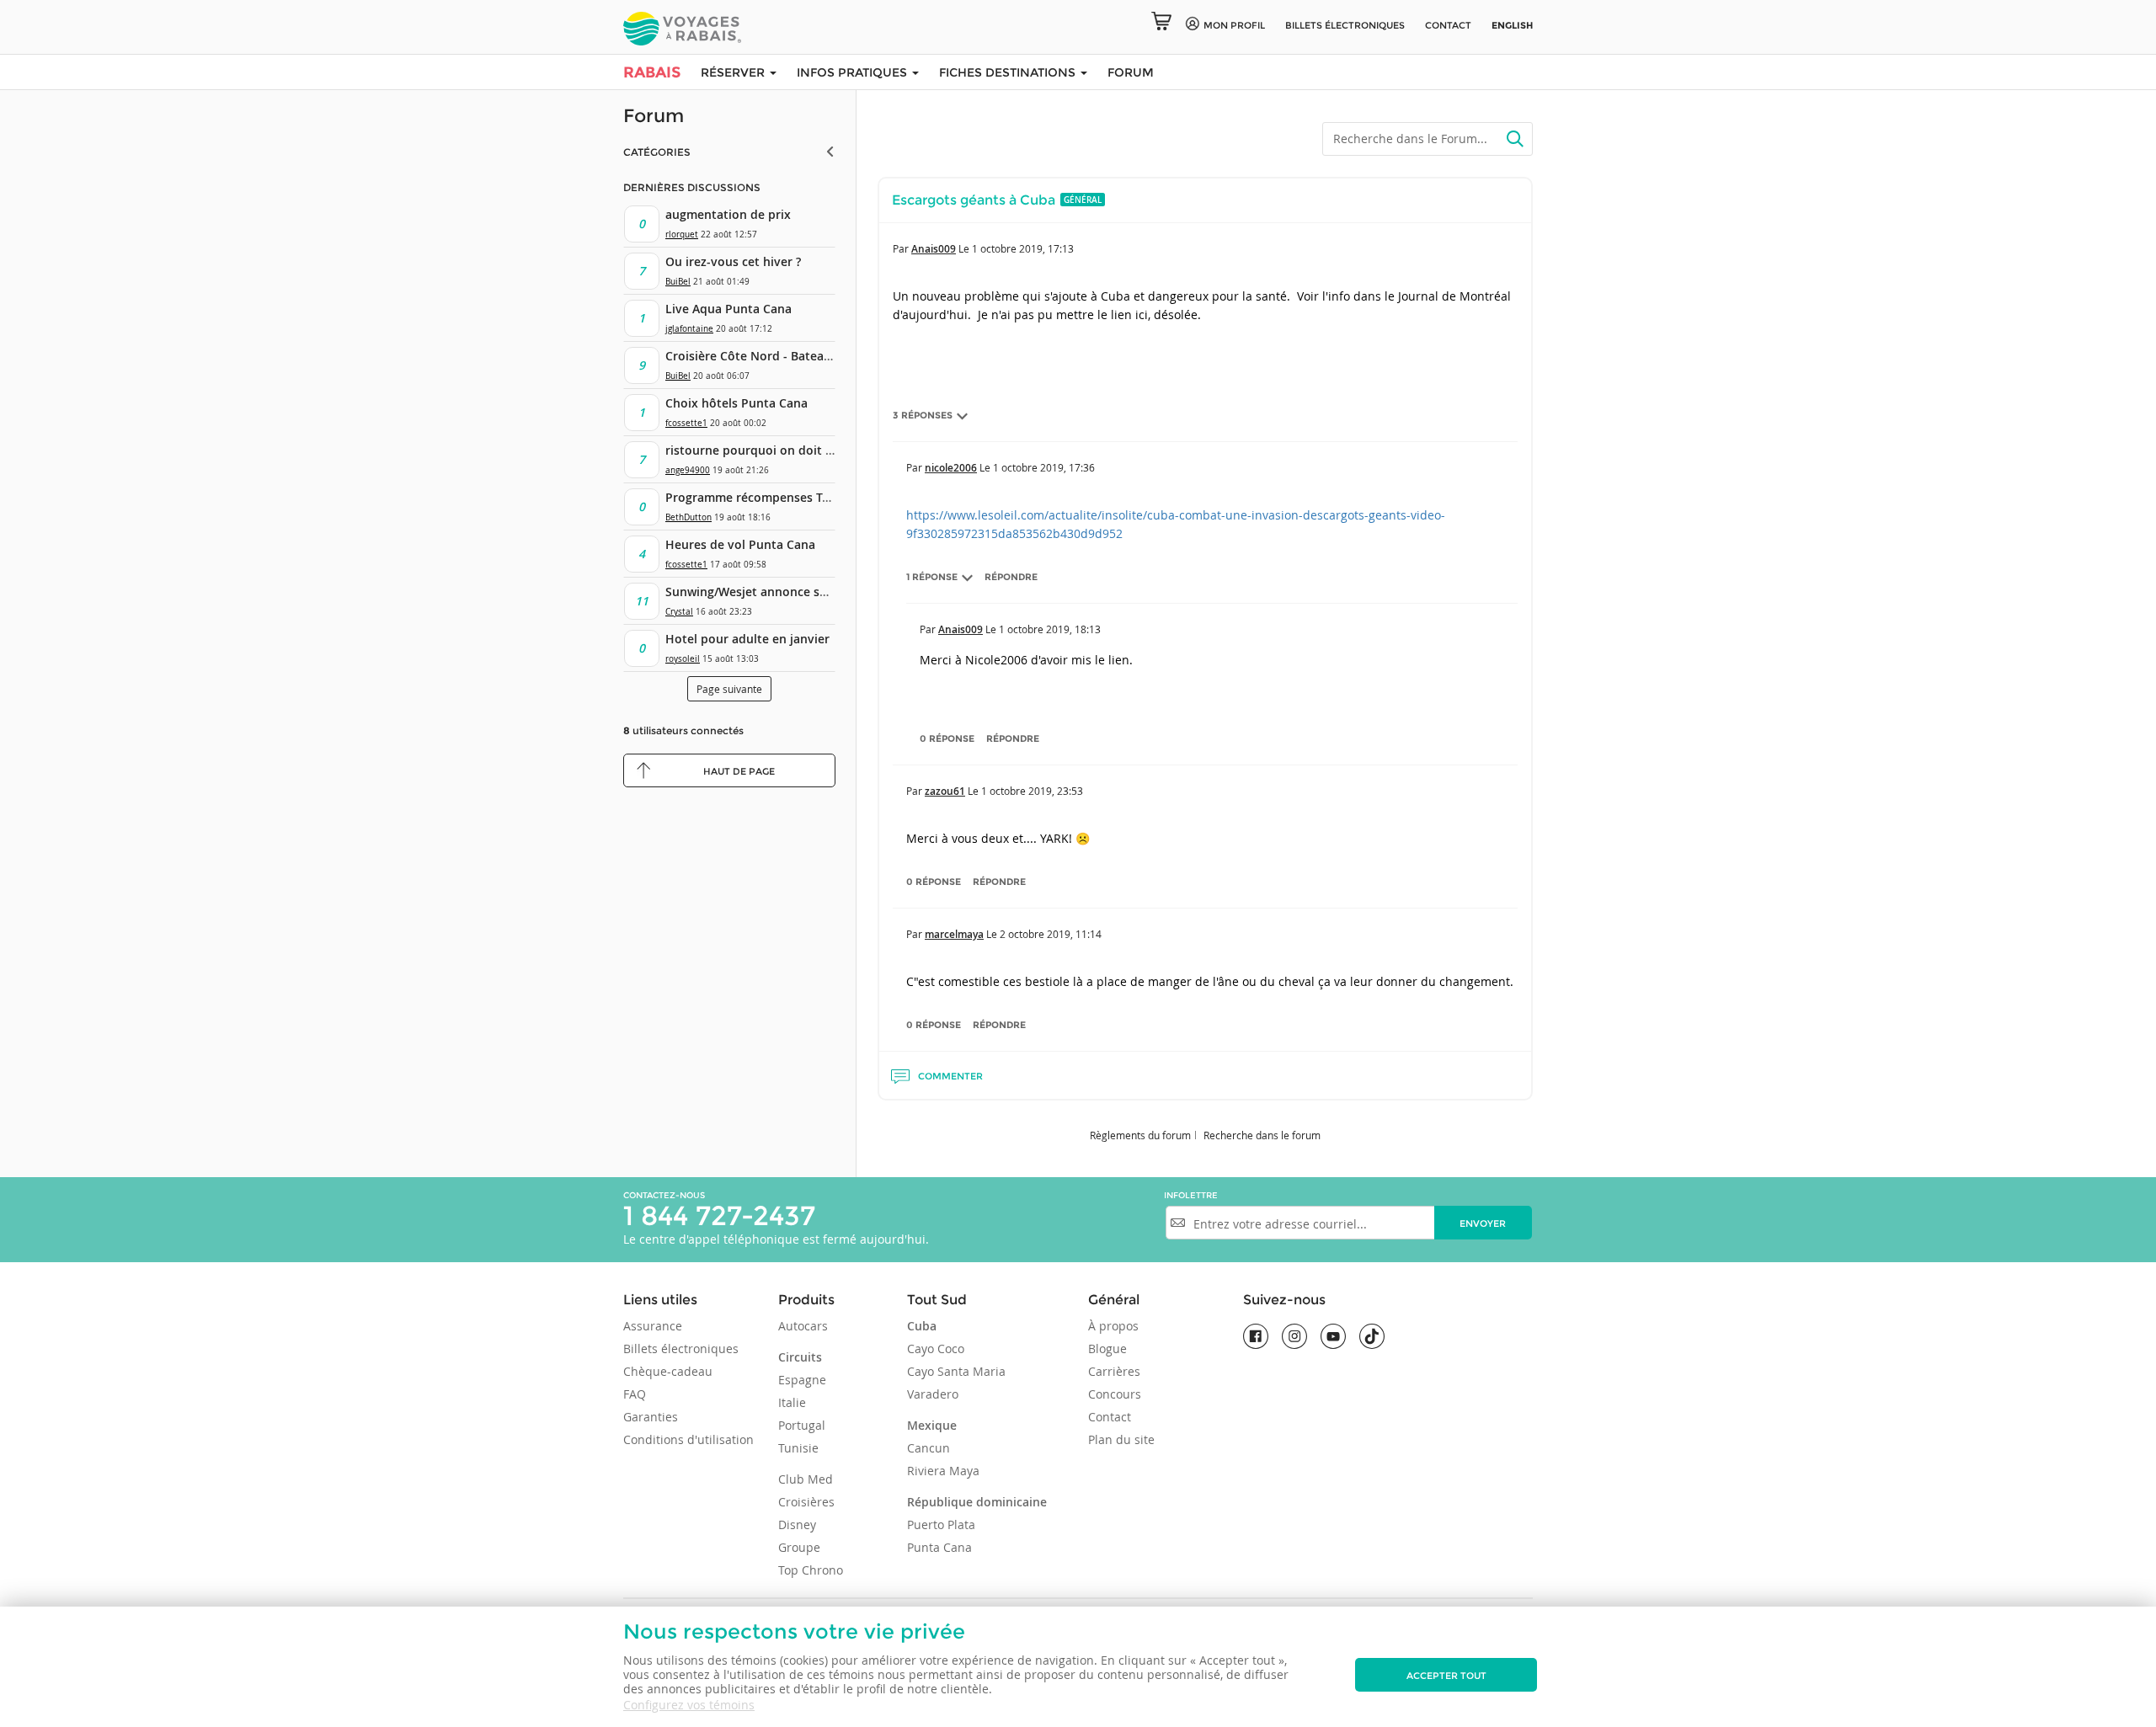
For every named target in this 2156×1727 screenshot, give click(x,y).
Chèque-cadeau (668, 1371)
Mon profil (1234, 25)
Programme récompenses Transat (762, 497)
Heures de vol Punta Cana (740, 544)
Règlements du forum (1140, 1135)
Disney (797, 1524)
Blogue (1107, 1349)
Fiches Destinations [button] (1009, 72)
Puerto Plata (941, 1524)
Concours (1115, 1394)
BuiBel (678, 282)
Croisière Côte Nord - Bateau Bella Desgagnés (796, 356)
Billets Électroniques (1345, 25)
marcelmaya (954, 934)
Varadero (933, 1394)
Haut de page (739, 771)
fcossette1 (686, 423)
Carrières (1114, 1371)
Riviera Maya (943, 1471)
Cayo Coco (936, 1349)
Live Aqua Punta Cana (728, 309)
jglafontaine (689, 329)
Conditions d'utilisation (688, 1439)
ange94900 (688, 470)
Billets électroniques (681, 1349)
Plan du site (1121, 1439)
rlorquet (682, 235)
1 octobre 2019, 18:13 (1050, 629)
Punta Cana (939, 1547)
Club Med (806, 1479)
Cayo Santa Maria (956, 1371)
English (1512, 25)
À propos (1113, 1326)
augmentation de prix (728, 214)
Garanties (651, 1417)
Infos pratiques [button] (854, 72)
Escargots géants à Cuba (974, 200)
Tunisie (798, 1448)
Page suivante (729, 689)
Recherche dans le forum (1262, 1135)
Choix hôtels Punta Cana (736, 403)
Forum (1131, 72)
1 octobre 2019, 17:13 (1023, 248)
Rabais (652, 72)
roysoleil (683, 659)
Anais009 (934, 249)
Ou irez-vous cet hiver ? (733, 261)
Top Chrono (811, 1570)
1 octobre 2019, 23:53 (1032, 791)
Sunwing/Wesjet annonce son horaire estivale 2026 (812, 592)
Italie (792, 1402)
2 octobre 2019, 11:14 (1051, 934)
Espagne (802, 1380)
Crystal (679, 612)
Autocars (803, 1326)
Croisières (806, 1502)
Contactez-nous (664, 1195)
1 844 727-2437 (719, 1215)
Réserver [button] (734, 72)
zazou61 (945, 791)
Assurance (653, 1326)
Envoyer (1483, 1223)
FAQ (635, 1394)
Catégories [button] (657, 152)
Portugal (802, 1425)
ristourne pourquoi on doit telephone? (777, 450)
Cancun (929, 1448)
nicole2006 (951, 468)
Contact (1448, 25)
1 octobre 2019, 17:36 (1044, 467)
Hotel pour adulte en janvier (747, 639)
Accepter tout (1446, 1676)
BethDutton (688, 517)
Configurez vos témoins (689, 1705)
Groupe (799, 1547)
